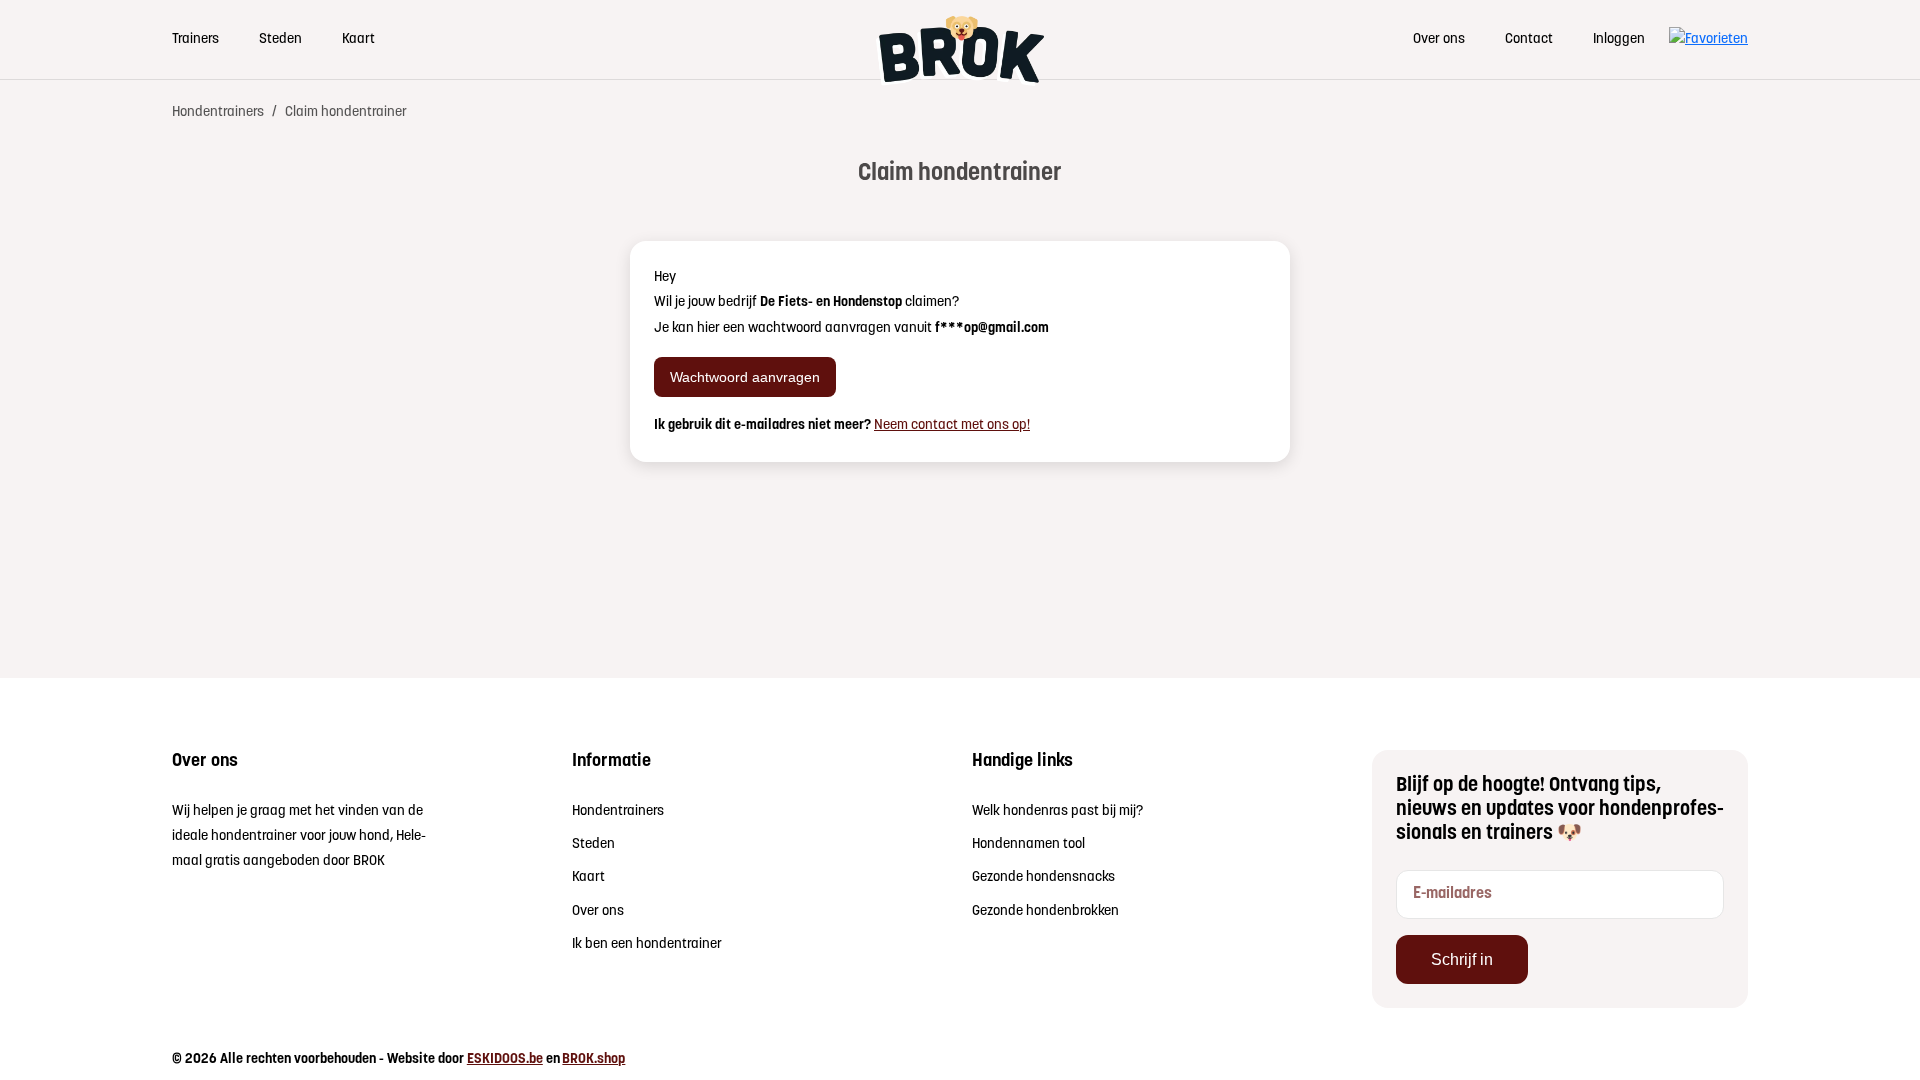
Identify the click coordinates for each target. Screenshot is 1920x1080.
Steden (280, 39)
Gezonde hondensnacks (1043, 877)
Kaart (358, 39)
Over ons (1439, 39)
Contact (1529, 39)
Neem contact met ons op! (952, 425)
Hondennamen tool (1028, 844)
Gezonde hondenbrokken (1045, 911)
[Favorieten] (1708, 39)
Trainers (195, 39)
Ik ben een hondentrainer (647, 944)
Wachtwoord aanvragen (745, 376)
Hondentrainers (218, 112)
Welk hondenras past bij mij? (1057, 811)
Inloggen (1619, 39)
